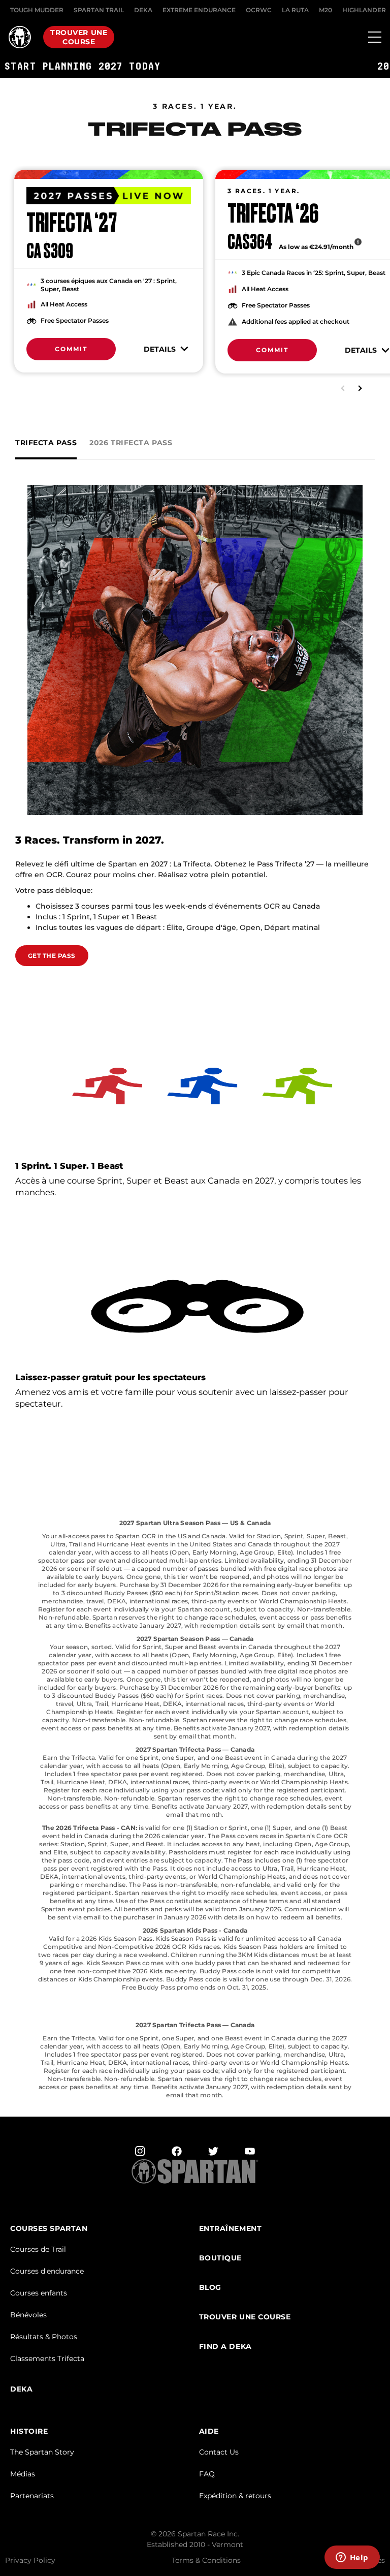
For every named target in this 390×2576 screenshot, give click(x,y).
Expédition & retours (235, 2496)
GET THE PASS (52, 956)
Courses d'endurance (47, 2271)
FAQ (207, 2474)
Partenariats (32, 2496)
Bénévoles (28, 2315)
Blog (210, 2288)
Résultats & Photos (44, 2337)
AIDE (209, 2431)
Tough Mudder (37, 10)
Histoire (29, 2431)
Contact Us (219, 2452)
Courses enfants (39, 2293)
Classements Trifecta (47, 2358)
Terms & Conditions (206, 2560)
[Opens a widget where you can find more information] (352, 2558)
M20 (326, 10)
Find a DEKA (225, 2347)
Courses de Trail (38, 2249)
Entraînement (231, 2229)
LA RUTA (295, 10)
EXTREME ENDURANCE (199, 10)
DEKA (143, 10)
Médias (23, 2474)
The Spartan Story (42, 2452)
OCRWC (259, 10)
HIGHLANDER (364, 10)
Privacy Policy (30, 2560)
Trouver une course (79, 37)
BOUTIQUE (220, 2258)
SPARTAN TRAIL (99, 10)
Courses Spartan (49, 2229)
